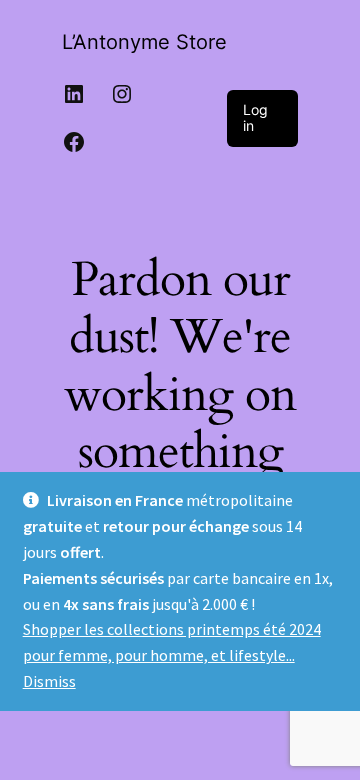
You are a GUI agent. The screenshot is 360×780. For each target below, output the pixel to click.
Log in (255, 118)
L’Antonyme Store (144, 42)
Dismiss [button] (49, 681)
